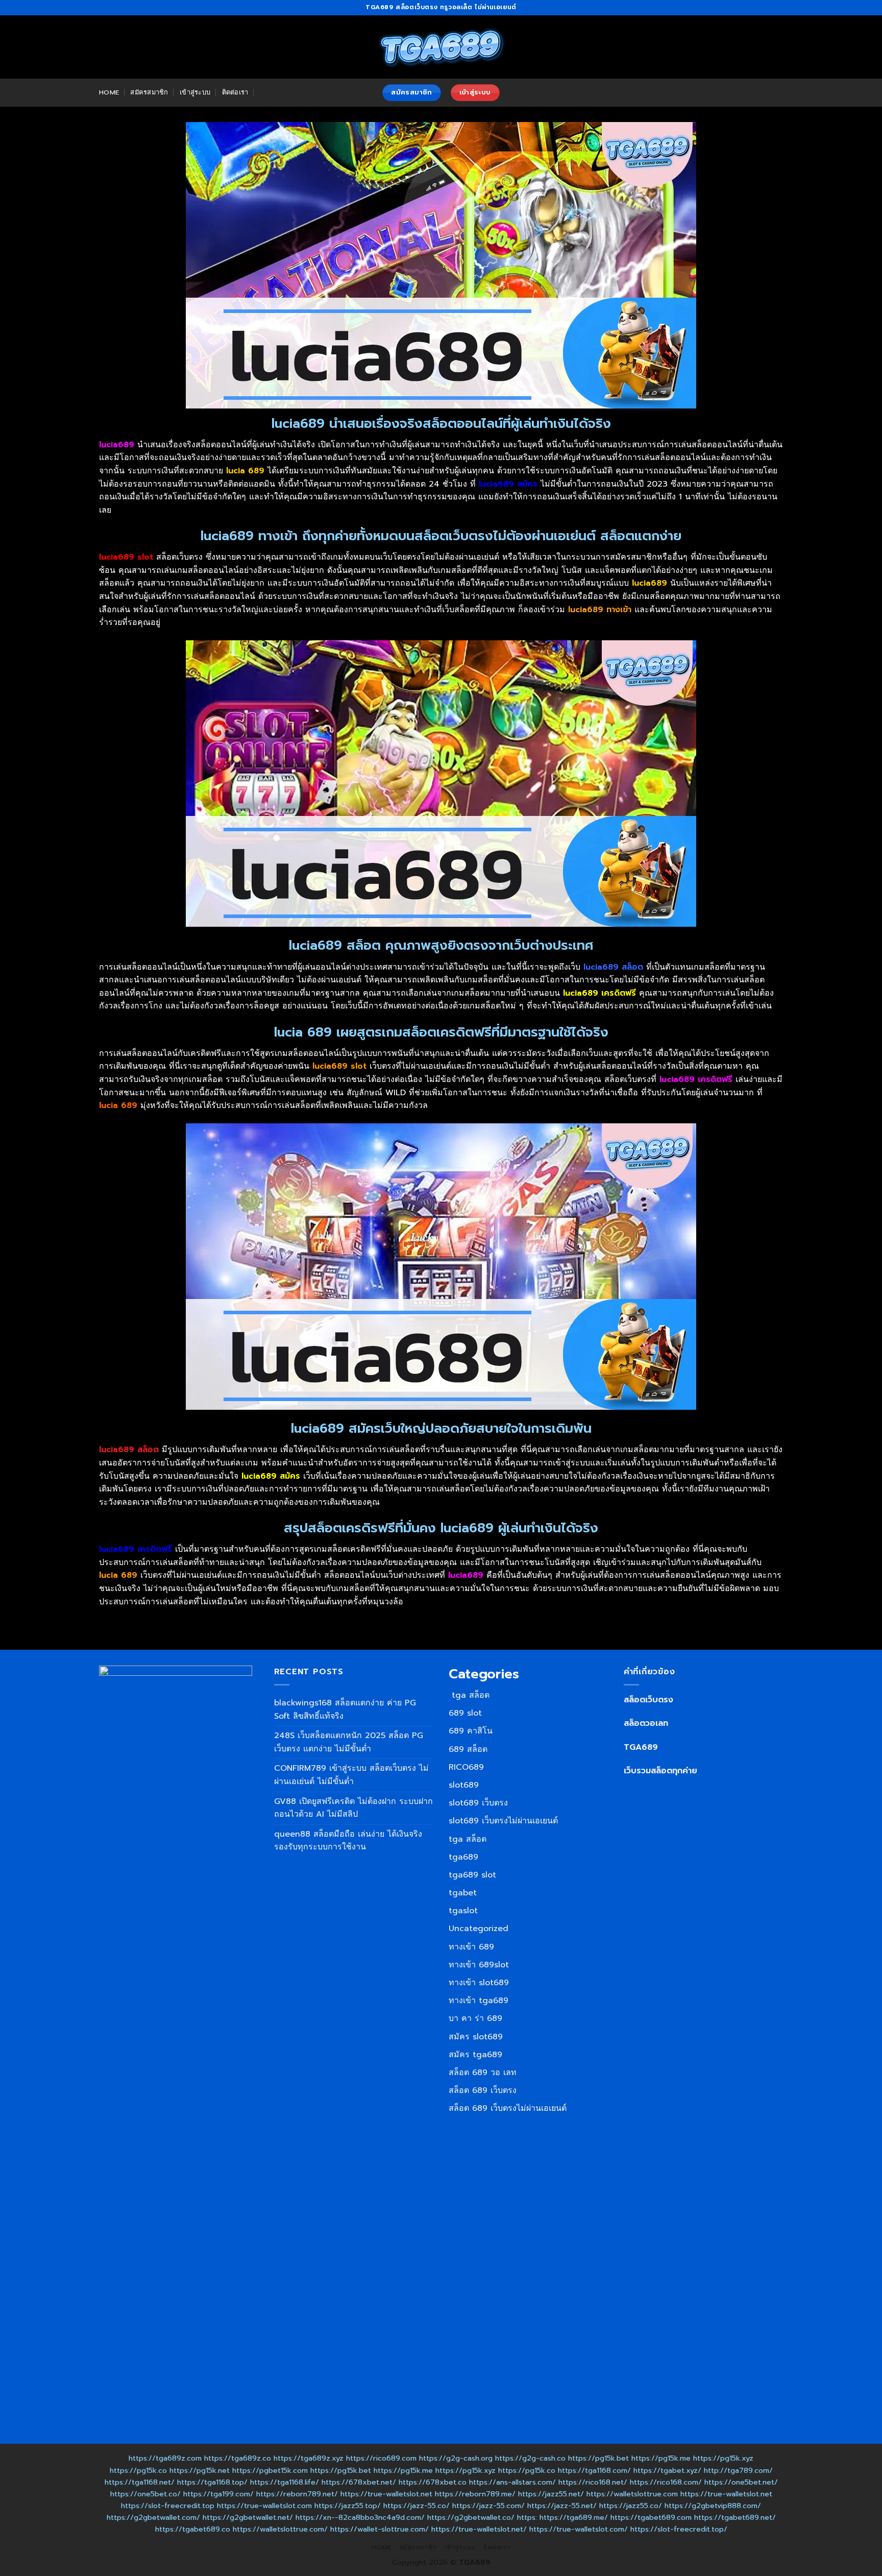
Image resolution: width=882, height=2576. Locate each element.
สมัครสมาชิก (149, 92)
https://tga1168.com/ (594, 2470)
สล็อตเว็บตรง (648, 1700)
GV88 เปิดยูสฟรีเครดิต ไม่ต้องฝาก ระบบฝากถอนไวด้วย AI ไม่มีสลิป (353, 1808)
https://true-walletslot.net (386, 2494)
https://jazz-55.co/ (416, 2506)
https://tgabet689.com (651, 2517)
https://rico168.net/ (593, 2482)
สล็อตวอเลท (646, 1723)
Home (109, 92)
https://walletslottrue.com (632, 2494)
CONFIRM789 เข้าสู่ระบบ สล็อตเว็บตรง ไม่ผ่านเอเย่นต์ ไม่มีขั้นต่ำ (351, 1775)
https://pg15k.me (661, 2458)
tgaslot (463, 1911)
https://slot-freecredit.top (168, 2506)
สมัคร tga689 (475, 2055)
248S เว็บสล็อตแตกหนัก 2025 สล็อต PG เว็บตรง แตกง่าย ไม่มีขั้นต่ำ (349, 1742)
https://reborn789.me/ (475, 2494)
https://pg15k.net (200, 2470)
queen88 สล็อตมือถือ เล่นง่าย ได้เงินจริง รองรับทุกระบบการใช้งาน (348, 1841)
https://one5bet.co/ (145, 2494)
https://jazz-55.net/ (562, 2506)
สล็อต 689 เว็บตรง (483, 2090)
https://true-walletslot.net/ (479, 2529)
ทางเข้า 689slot (479, 1965)
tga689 (463, 1857)
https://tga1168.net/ (140, 2482)
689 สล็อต (468, 1749)
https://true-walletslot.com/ (579, 2529)
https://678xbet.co (433, 2482)
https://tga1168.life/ (285, 2482)
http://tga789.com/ (738, 2470)
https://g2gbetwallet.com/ (153, 2517)
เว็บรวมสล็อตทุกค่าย (660, 1771)
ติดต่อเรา (235, 92)
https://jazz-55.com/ (488, 2506)
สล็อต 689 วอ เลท (483, 2073)
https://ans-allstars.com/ (512, 2482)
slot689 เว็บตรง (478, 1803)
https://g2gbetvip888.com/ (713, 2506)
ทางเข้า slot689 (479, 1983)
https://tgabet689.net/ (735, 2517)
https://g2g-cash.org (456, 2458)
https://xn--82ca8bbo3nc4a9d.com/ (360, 2517)
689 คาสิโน (471, 1731)
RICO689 (466, 1767)
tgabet (463, 1893)
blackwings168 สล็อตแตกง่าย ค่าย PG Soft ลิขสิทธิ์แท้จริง (345, 1710)
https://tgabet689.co (193, 2529)
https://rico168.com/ (666, 2482)
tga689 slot (472, 1875)
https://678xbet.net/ (359, 2482)
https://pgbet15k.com (270, 2470)
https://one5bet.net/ (741, 2482)
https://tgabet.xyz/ (667, 2470)
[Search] (264, 92)
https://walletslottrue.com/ (280, 2529)
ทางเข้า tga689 (479, 2001)
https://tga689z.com (165, 2458)
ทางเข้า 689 (471, 1947)
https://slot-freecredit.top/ (679, 2529)
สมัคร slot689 (476, 2037)
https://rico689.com (381, 2458)
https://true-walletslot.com (264, 2506)
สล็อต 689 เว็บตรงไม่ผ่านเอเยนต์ (508, 2108)
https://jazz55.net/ (551, 2494)
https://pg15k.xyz (723, 2458)
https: (527, 2517)
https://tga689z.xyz (309, 2458)
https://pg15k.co (138, 2470)
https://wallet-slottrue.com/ (379, 2529)
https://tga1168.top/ (212, 2482)
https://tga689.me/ (574, 2517)
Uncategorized (479, 1929)
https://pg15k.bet (598, 2458)
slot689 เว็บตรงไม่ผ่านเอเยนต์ (503, 1821)
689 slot (465, 1713)
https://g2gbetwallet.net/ (248, 2517)
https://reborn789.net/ (297, 2494)
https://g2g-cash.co (530, 2458)
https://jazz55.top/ (348, 2506)
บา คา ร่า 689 (475, 2018)
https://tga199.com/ (218, 2494)
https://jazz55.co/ (631, 2506)
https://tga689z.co (238, 2458)
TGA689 (641, 1747)
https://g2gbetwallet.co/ (471, 2517)
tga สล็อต (469, 1695)
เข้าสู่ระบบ (195, 92)
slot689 (464, 1785)
